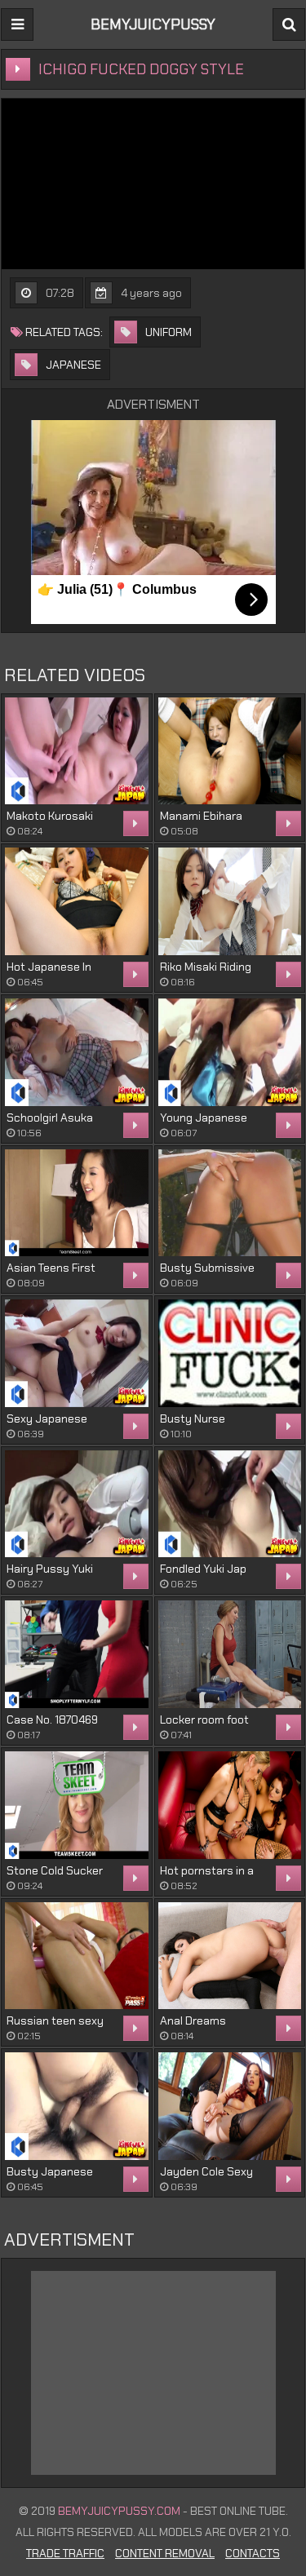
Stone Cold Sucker (55, 1870)
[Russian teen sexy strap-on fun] (77, 1956)
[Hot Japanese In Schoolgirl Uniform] (77, 901)
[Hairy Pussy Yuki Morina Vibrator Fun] (77, 1504)
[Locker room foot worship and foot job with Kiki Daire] (230, 1654)
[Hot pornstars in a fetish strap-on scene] (230, 1805)
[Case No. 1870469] (77, 1654)
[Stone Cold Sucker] (77, 1805)
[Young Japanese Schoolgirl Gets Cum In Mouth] (230, 1052)
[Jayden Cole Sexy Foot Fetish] (230, 2106)
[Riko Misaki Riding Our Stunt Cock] (230, 901)
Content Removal (165, 2553)
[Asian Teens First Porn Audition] (77, 1203)
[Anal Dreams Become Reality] (230, 1956)
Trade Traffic (65, 2553)
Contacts (253, 2553)
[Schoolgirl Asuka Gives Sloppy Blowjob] (77, 1052)
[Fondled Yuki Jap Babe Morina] (230, 1504)
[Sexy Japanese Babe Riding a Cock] (77, 1353)
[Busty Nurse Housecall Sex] (230, 1353)
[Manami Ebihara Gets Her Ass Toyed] (230, 751)
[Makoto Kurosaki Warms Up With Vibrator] (77, 751)
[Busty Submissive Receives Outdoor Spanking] (230, 1203)
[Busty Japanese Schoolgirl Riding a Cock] (77, 2106)
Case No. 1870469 (52, 1720)
